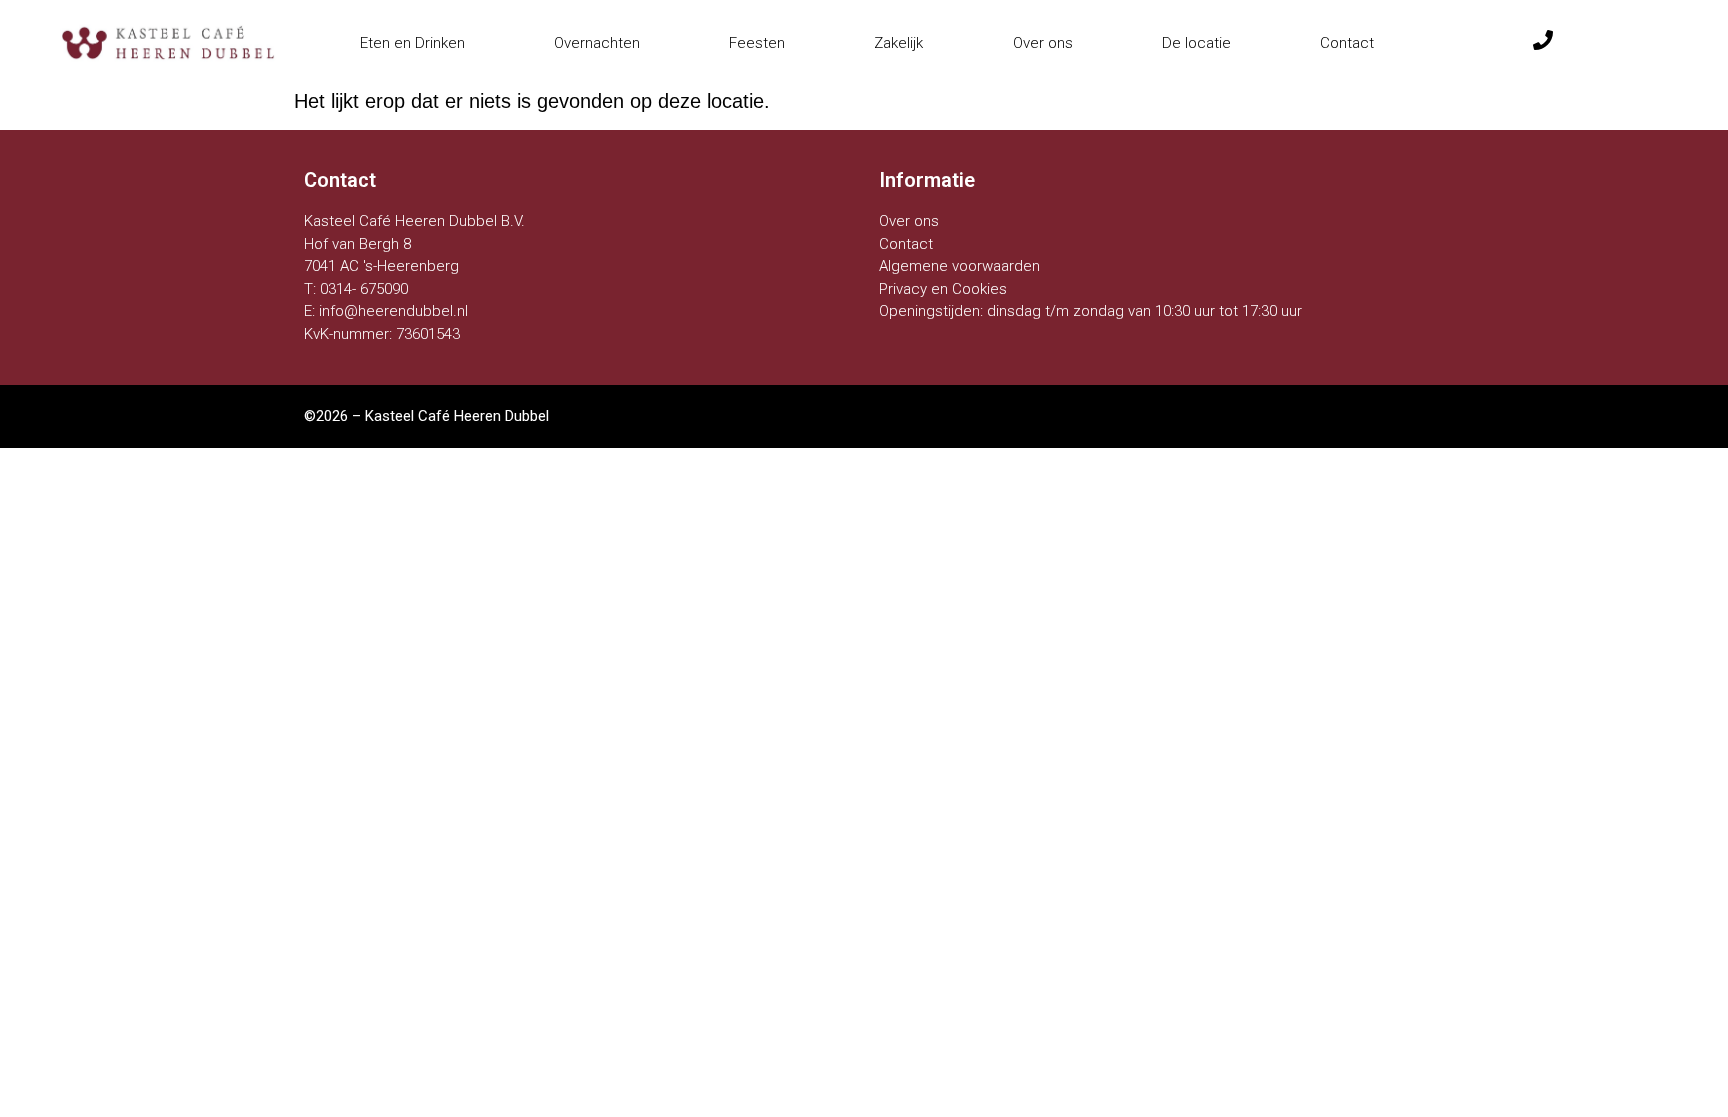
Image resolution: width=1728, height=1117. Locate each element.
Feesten (757, 43)
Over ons (1043, 43)
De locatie (1196, 43)
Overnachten (597, 43)
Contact (1347, 43)
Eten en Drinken (412, 43)
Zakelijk (898, 43)
